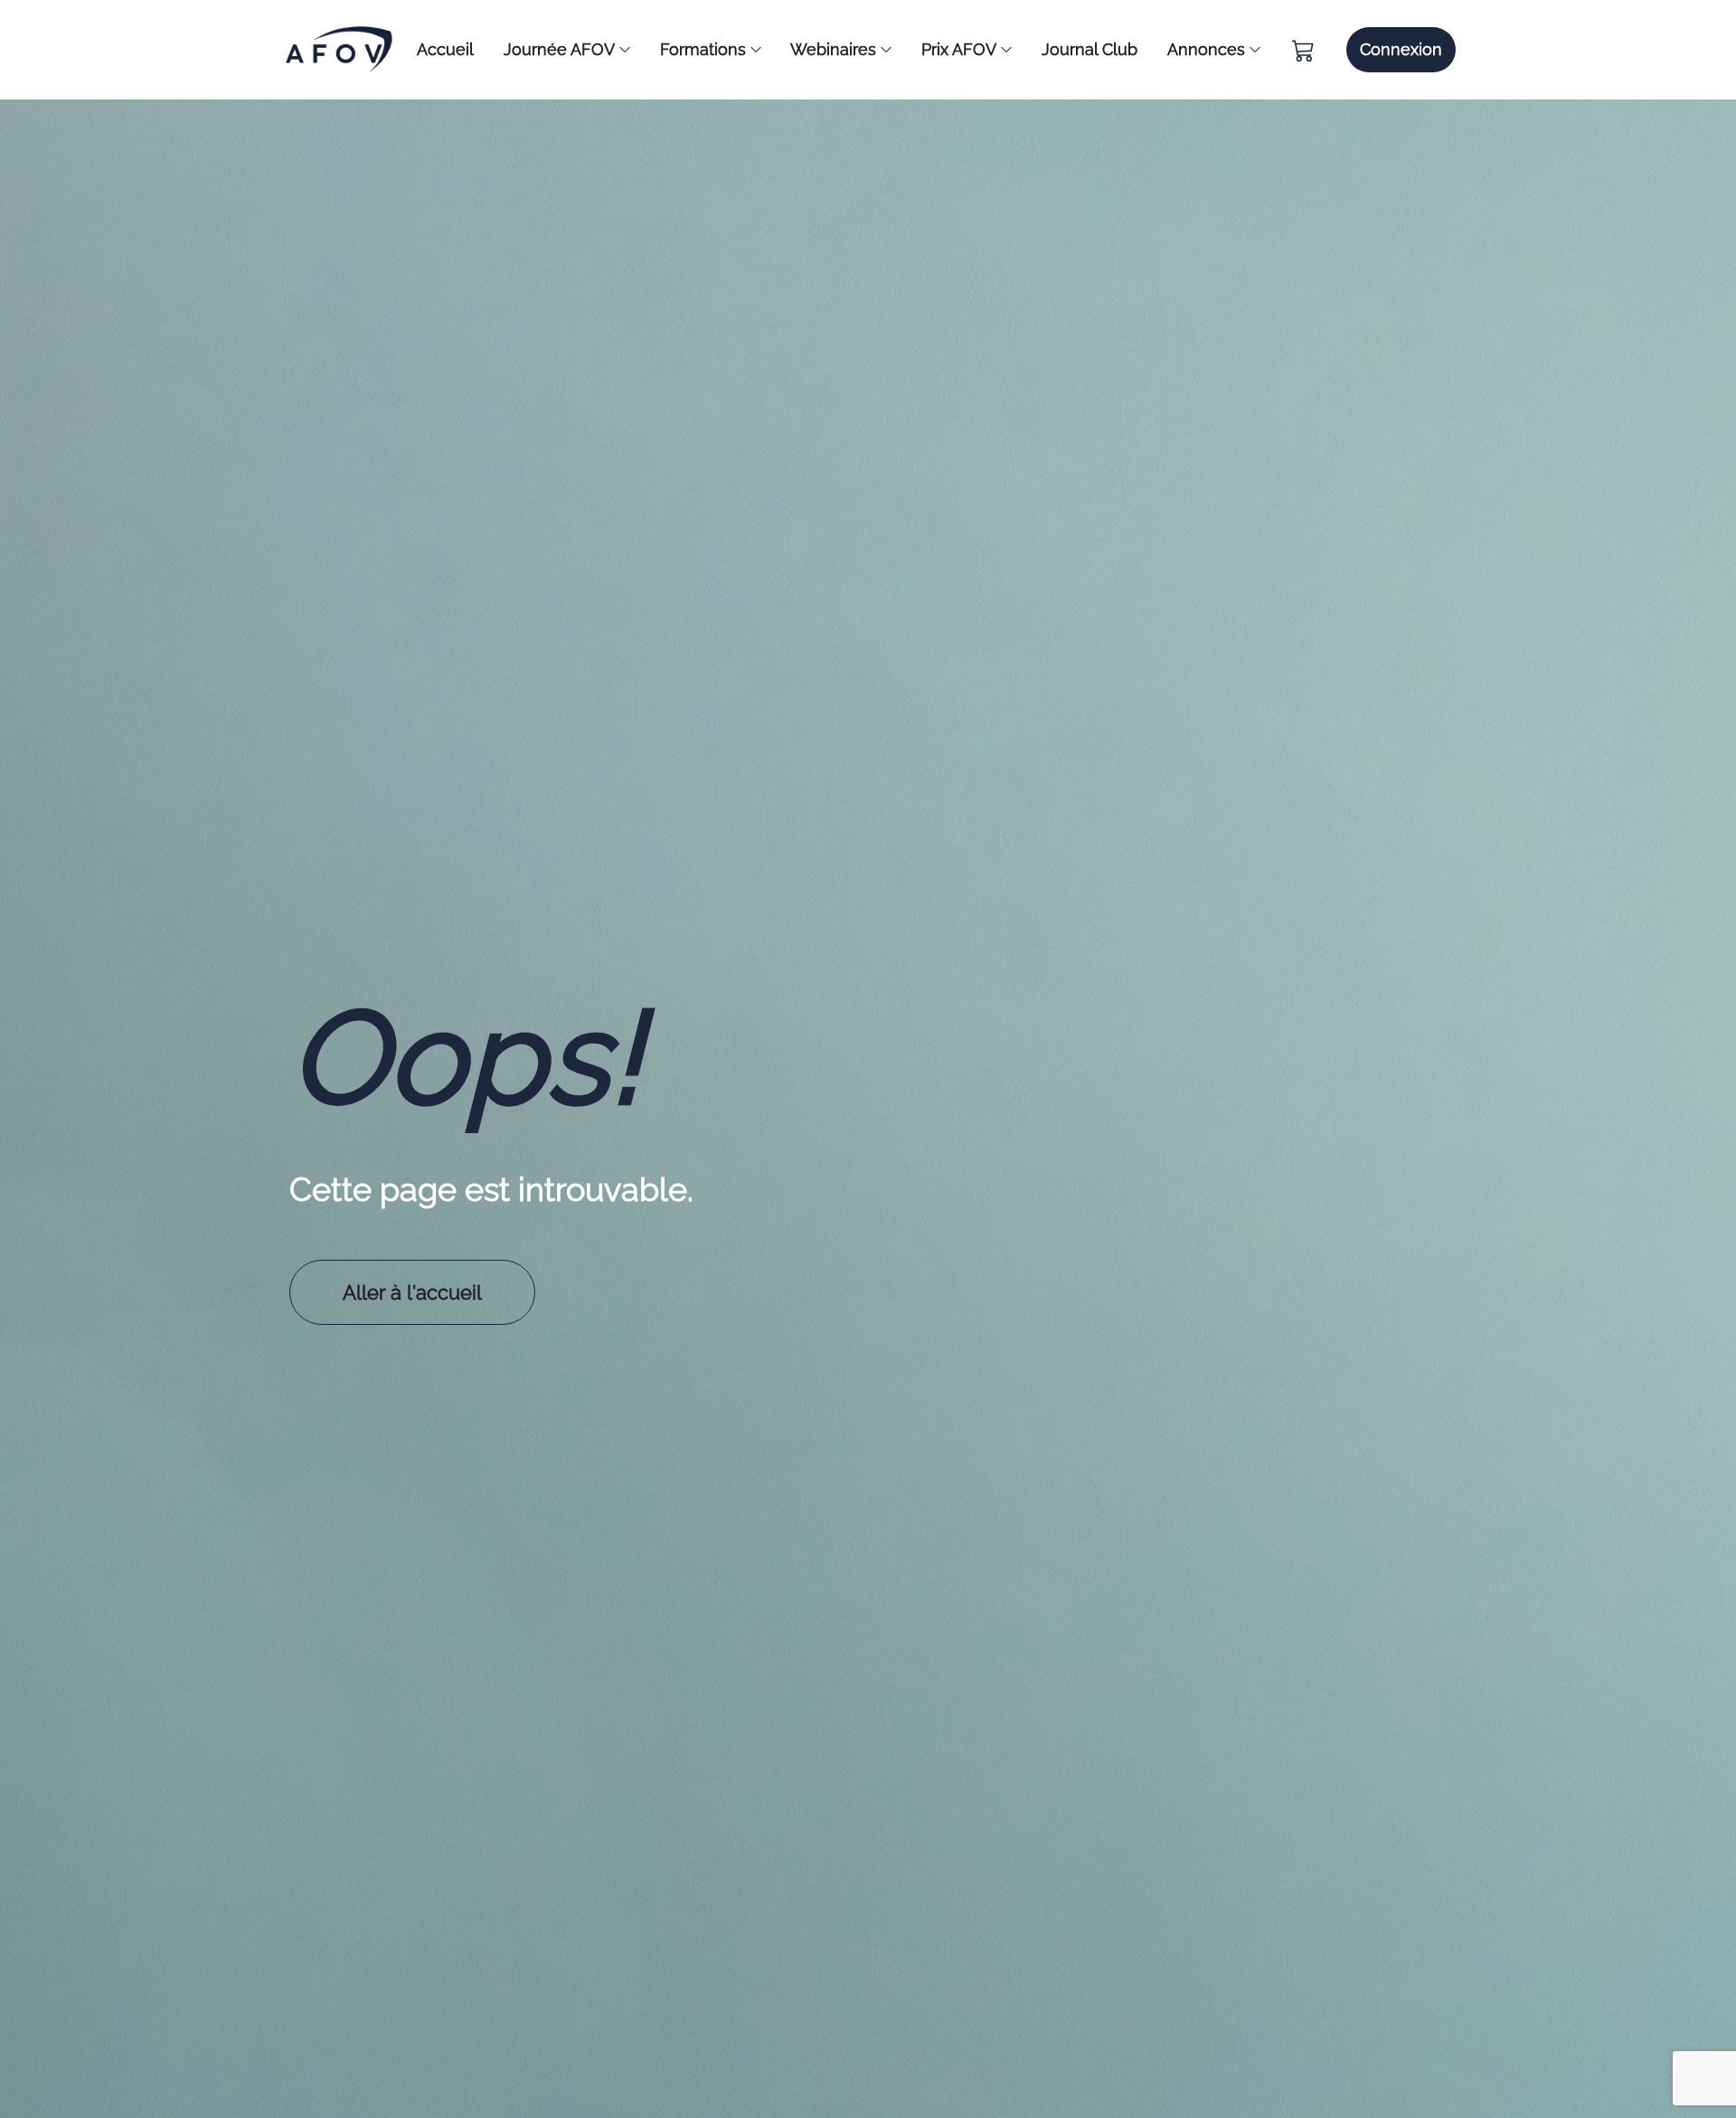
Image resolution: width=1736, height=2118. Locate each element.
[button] (1401, 50)
